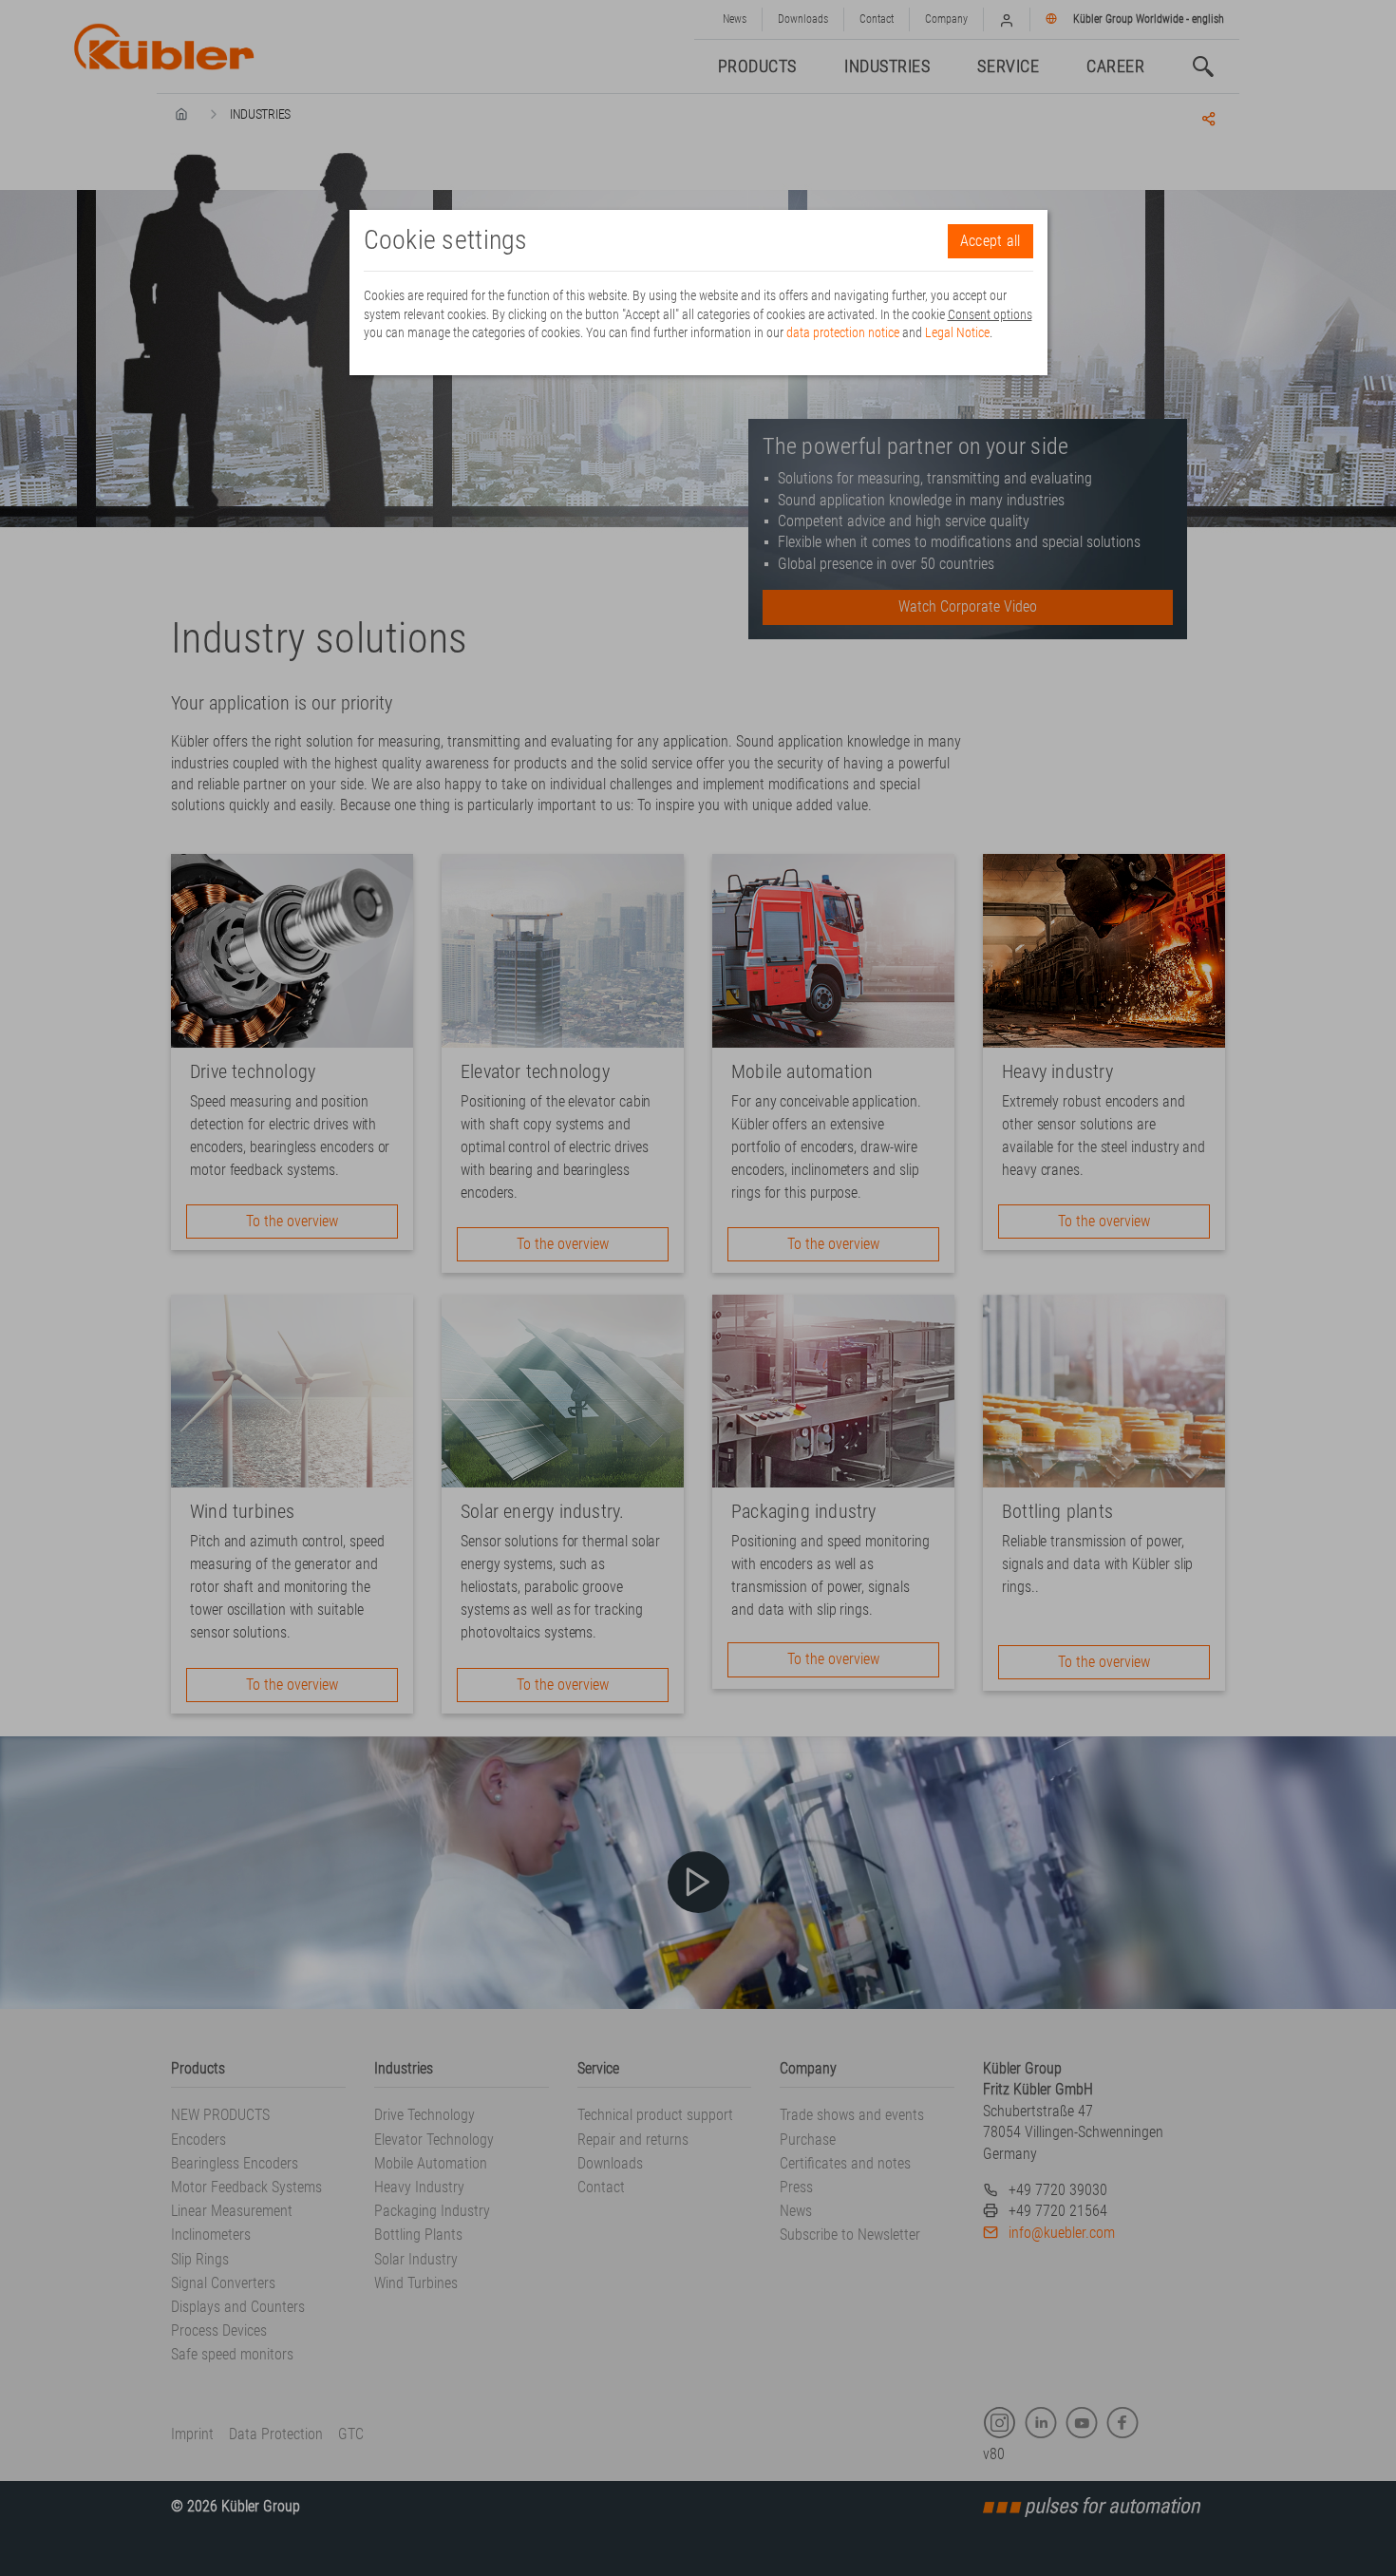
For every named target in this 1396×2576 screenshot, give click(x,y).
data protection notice (843, 332)
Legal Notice (957, 332)
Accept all (990, 241)
